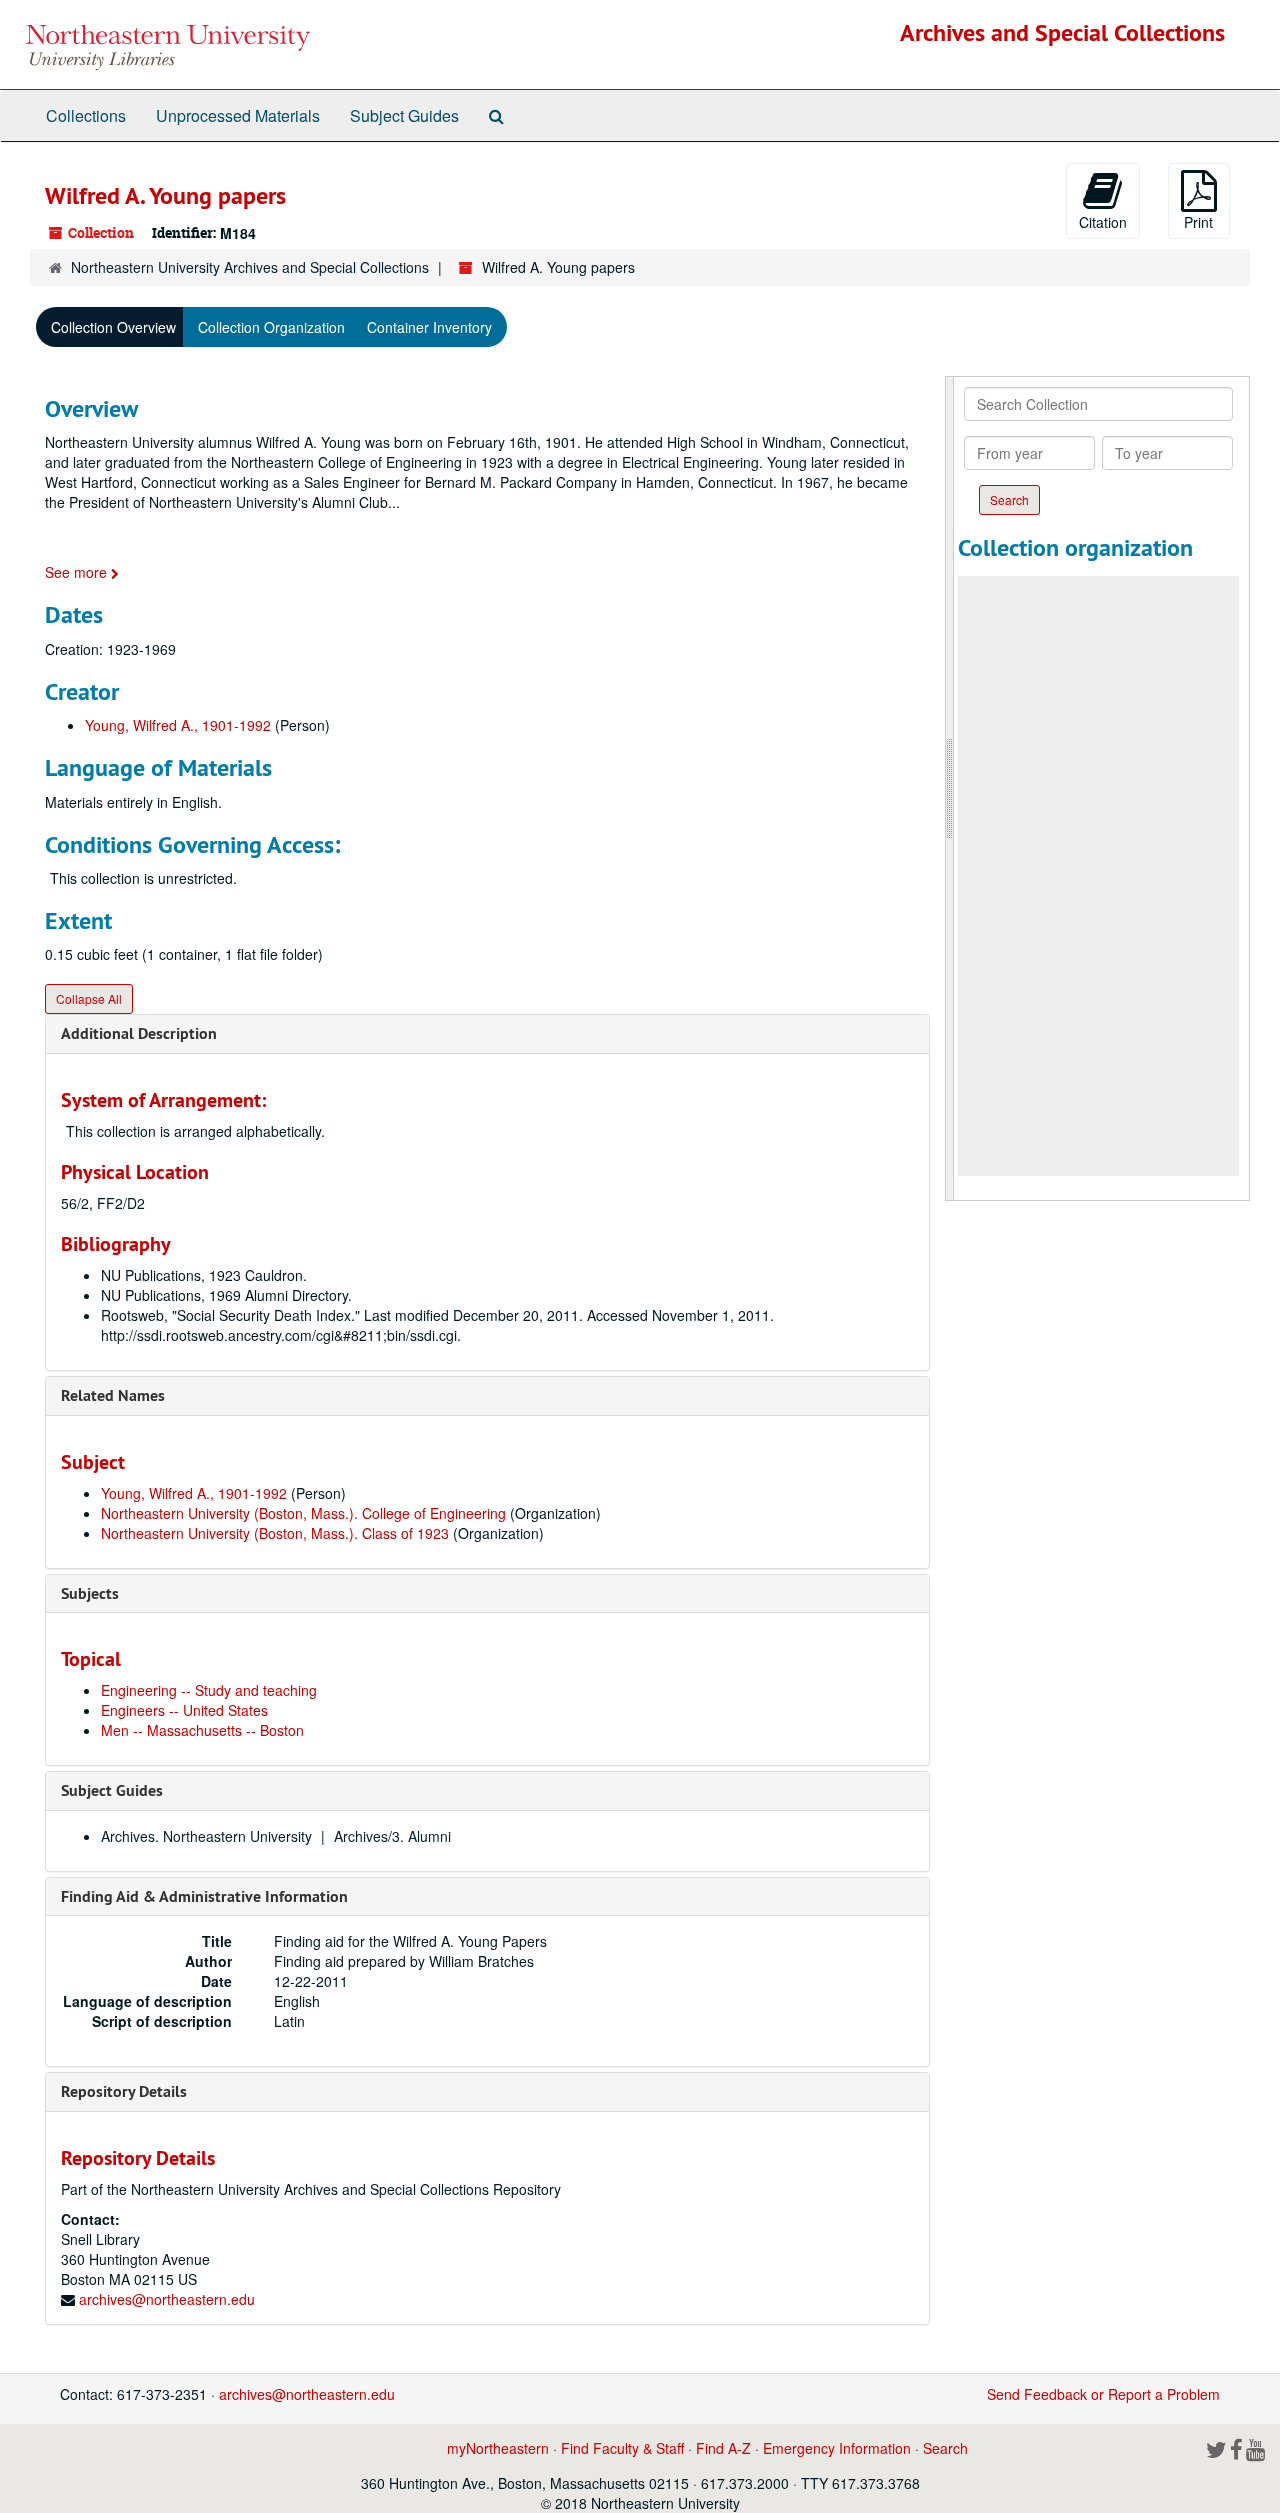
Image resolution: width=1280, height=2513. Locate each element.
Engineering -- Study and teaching (209, 1690)
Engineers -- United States (184, 1710)
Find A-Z (723, 2448)
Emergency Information (837, 2448)
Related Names (113, 1395)
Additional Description (139, 1033)
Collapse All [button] (89, 998)
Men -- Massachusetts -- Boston (202, 1730)
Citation (1103, 222)
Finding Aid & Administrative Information (204, 1896)
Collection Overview (113, 327)
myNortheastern (498, 2448)
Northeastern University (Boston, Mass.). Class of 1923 (275, 1533)
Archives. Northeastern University (206, 1836)
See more (78, 572)
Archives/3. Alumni (392, 1836)
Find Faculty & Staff (622, 2448)
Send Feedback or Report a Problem (1103, 2394)
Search (945, 2448)
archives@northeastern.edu (167, 2299)
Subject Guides (404, 115)
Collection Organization (271, 327)
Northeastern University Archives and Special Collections (250, 267)
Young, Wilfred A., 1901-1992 (178, 725)
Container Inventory (429, 327)
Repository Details (124, 2091)
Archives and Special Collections (1062, 32)
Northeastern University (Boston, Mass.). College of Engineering (303, 1513)
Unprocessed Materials (238, 115)
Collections (86, 115)
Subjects (90, 1593)
